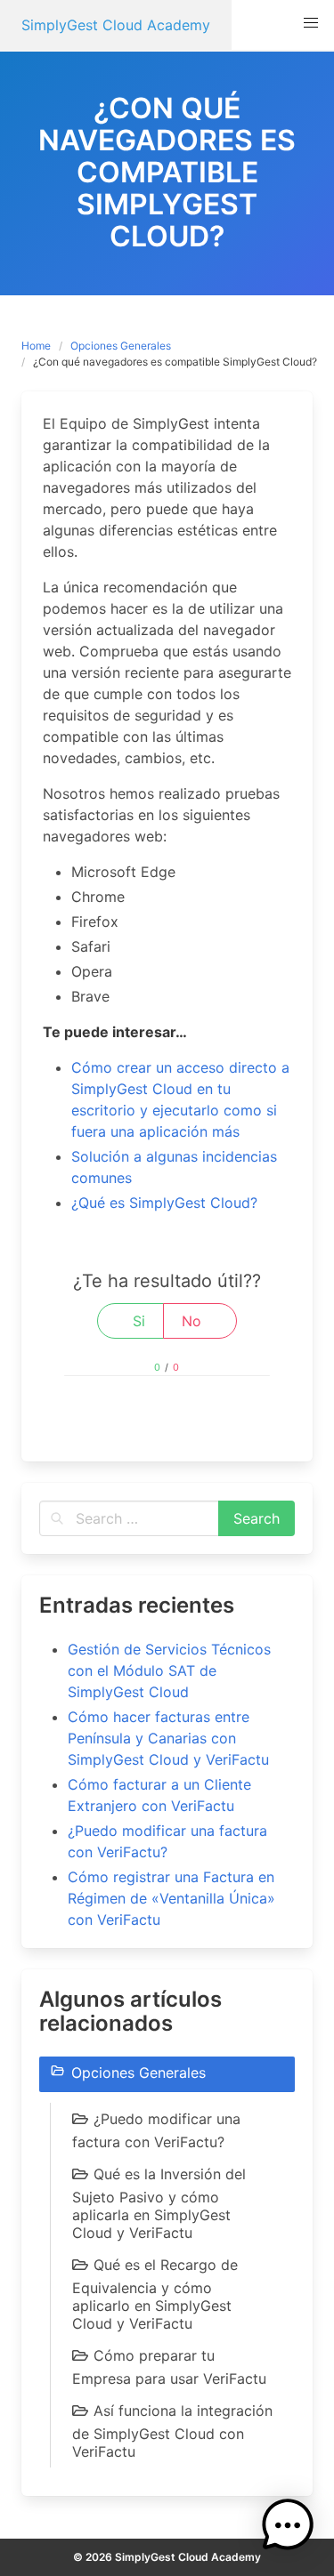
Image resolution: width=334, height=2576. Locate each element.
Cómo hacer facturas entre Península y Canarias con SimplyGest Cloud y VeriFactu (168, 1738)
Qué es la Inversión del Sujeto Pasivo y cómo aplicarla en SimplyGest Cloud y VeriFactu (159, 2203)
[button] (311, 23)
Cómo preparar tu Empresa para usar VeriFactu (169, 2367)
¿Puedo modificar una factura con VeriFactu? (156, 2130)
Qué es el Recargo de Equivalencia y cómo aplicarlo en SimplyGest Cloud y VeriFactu (155, 2294)
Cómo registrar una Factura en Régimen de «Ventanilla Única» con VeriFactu (171, 1898)
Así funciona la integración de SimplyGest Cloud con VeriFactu (172, 2431)
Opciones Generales (121, 346)
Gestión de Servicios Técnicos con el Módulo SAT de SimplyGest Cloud (169, 1670)
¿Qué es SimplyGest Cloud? (164, 1203)
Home (36, 346)
